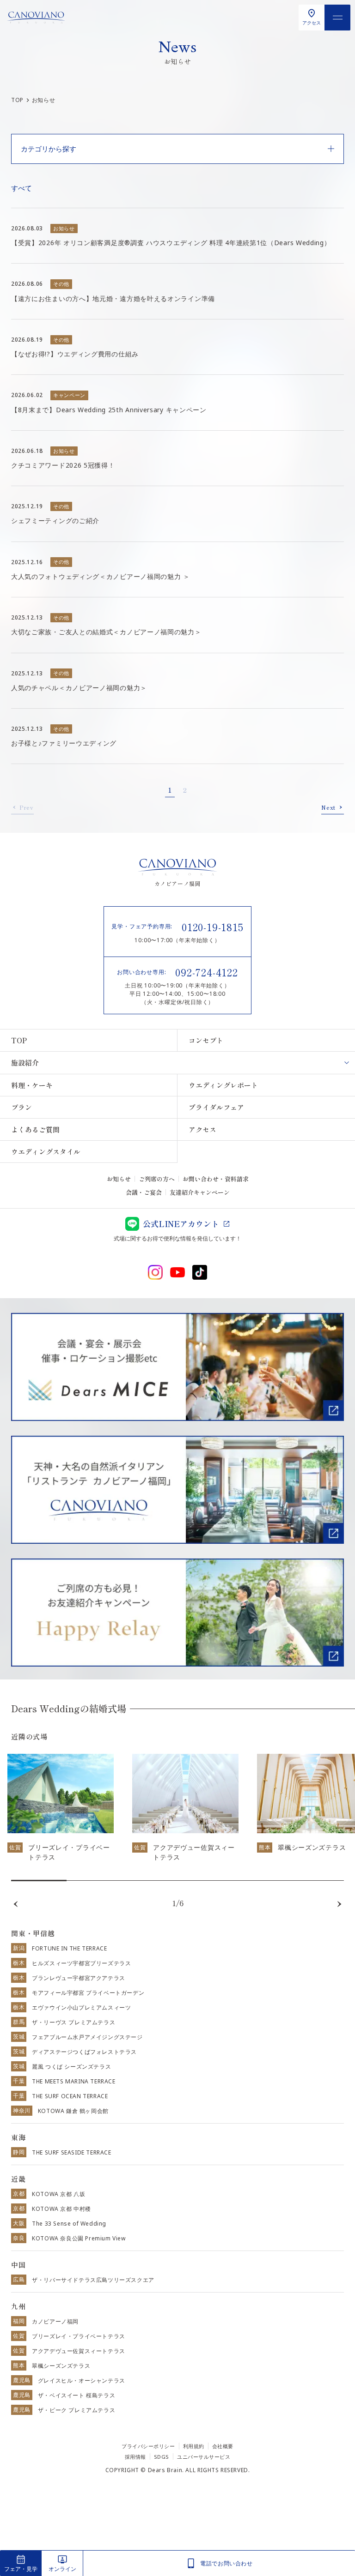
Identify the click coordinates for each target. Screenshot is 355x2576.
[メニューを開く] (337, 18)
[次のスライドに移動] (339, 1904)
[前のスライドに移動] (16, 1904)
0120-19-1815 (213, 927)
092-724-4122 (207, 972)
